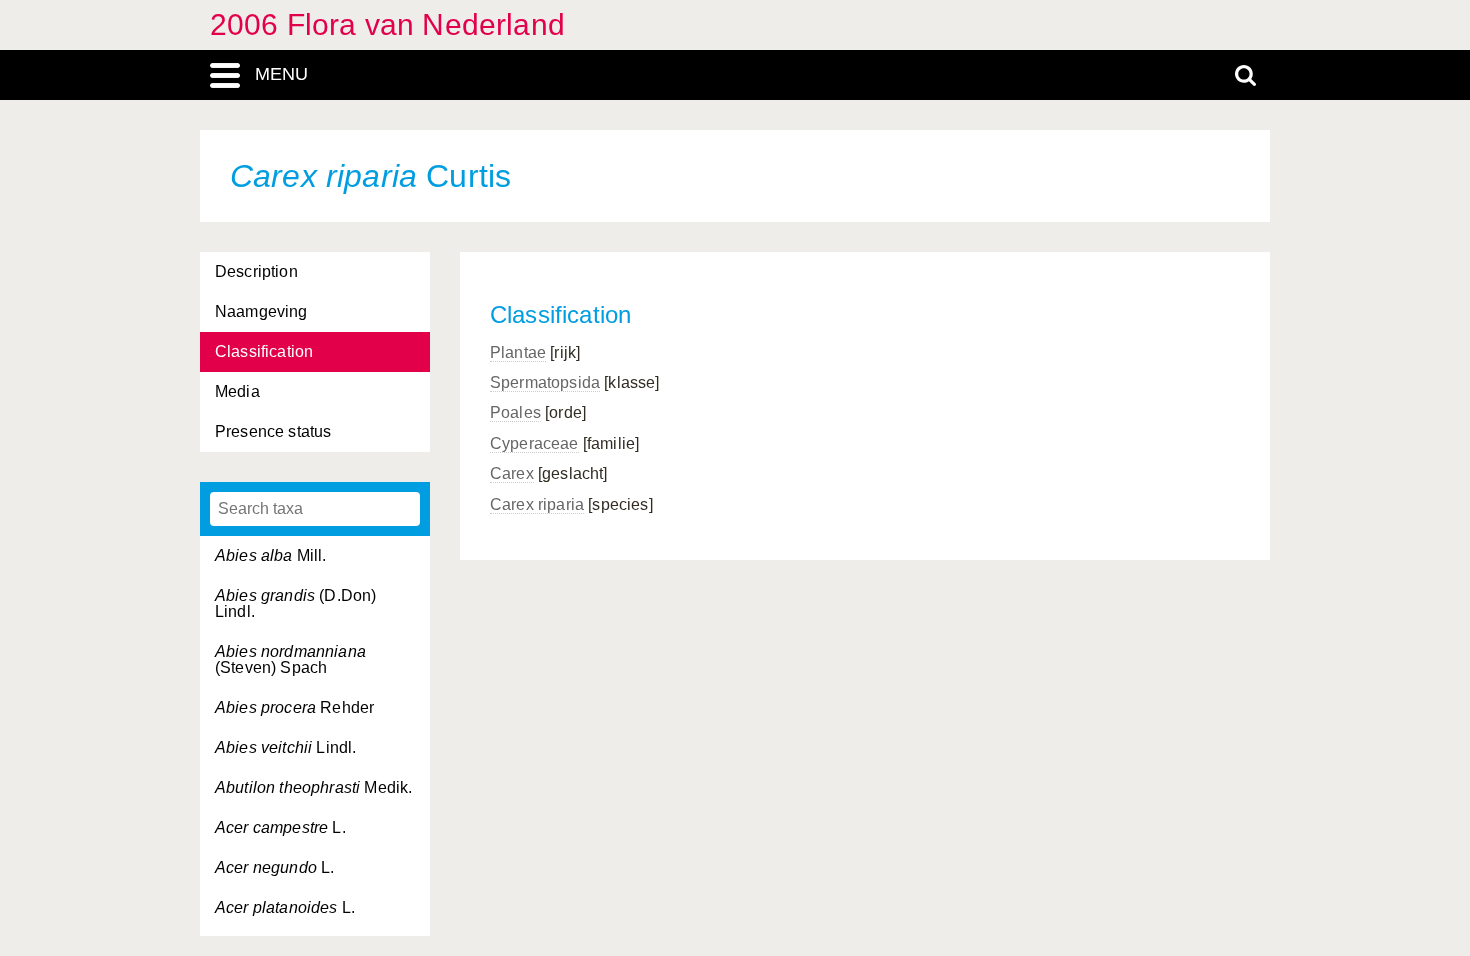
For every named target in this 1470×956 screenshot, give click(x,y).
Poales (515, 412)
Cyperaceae (534, 443)
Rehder (294, 707)
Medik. (313, 787)
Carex (512, 473)
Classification (264, 351)
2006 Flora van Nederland (387, 24)
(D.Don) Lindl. (295, 603)
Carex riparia (537, 504)
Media (237, 391)
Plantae (518, 352)
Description (256, 271)
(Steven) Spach (290, 659)
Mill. (271, 555)
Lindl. (285, 747)
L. (280, 827)
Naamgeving (261, 311)
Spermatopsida (545, 382)
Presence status (273, 431)
